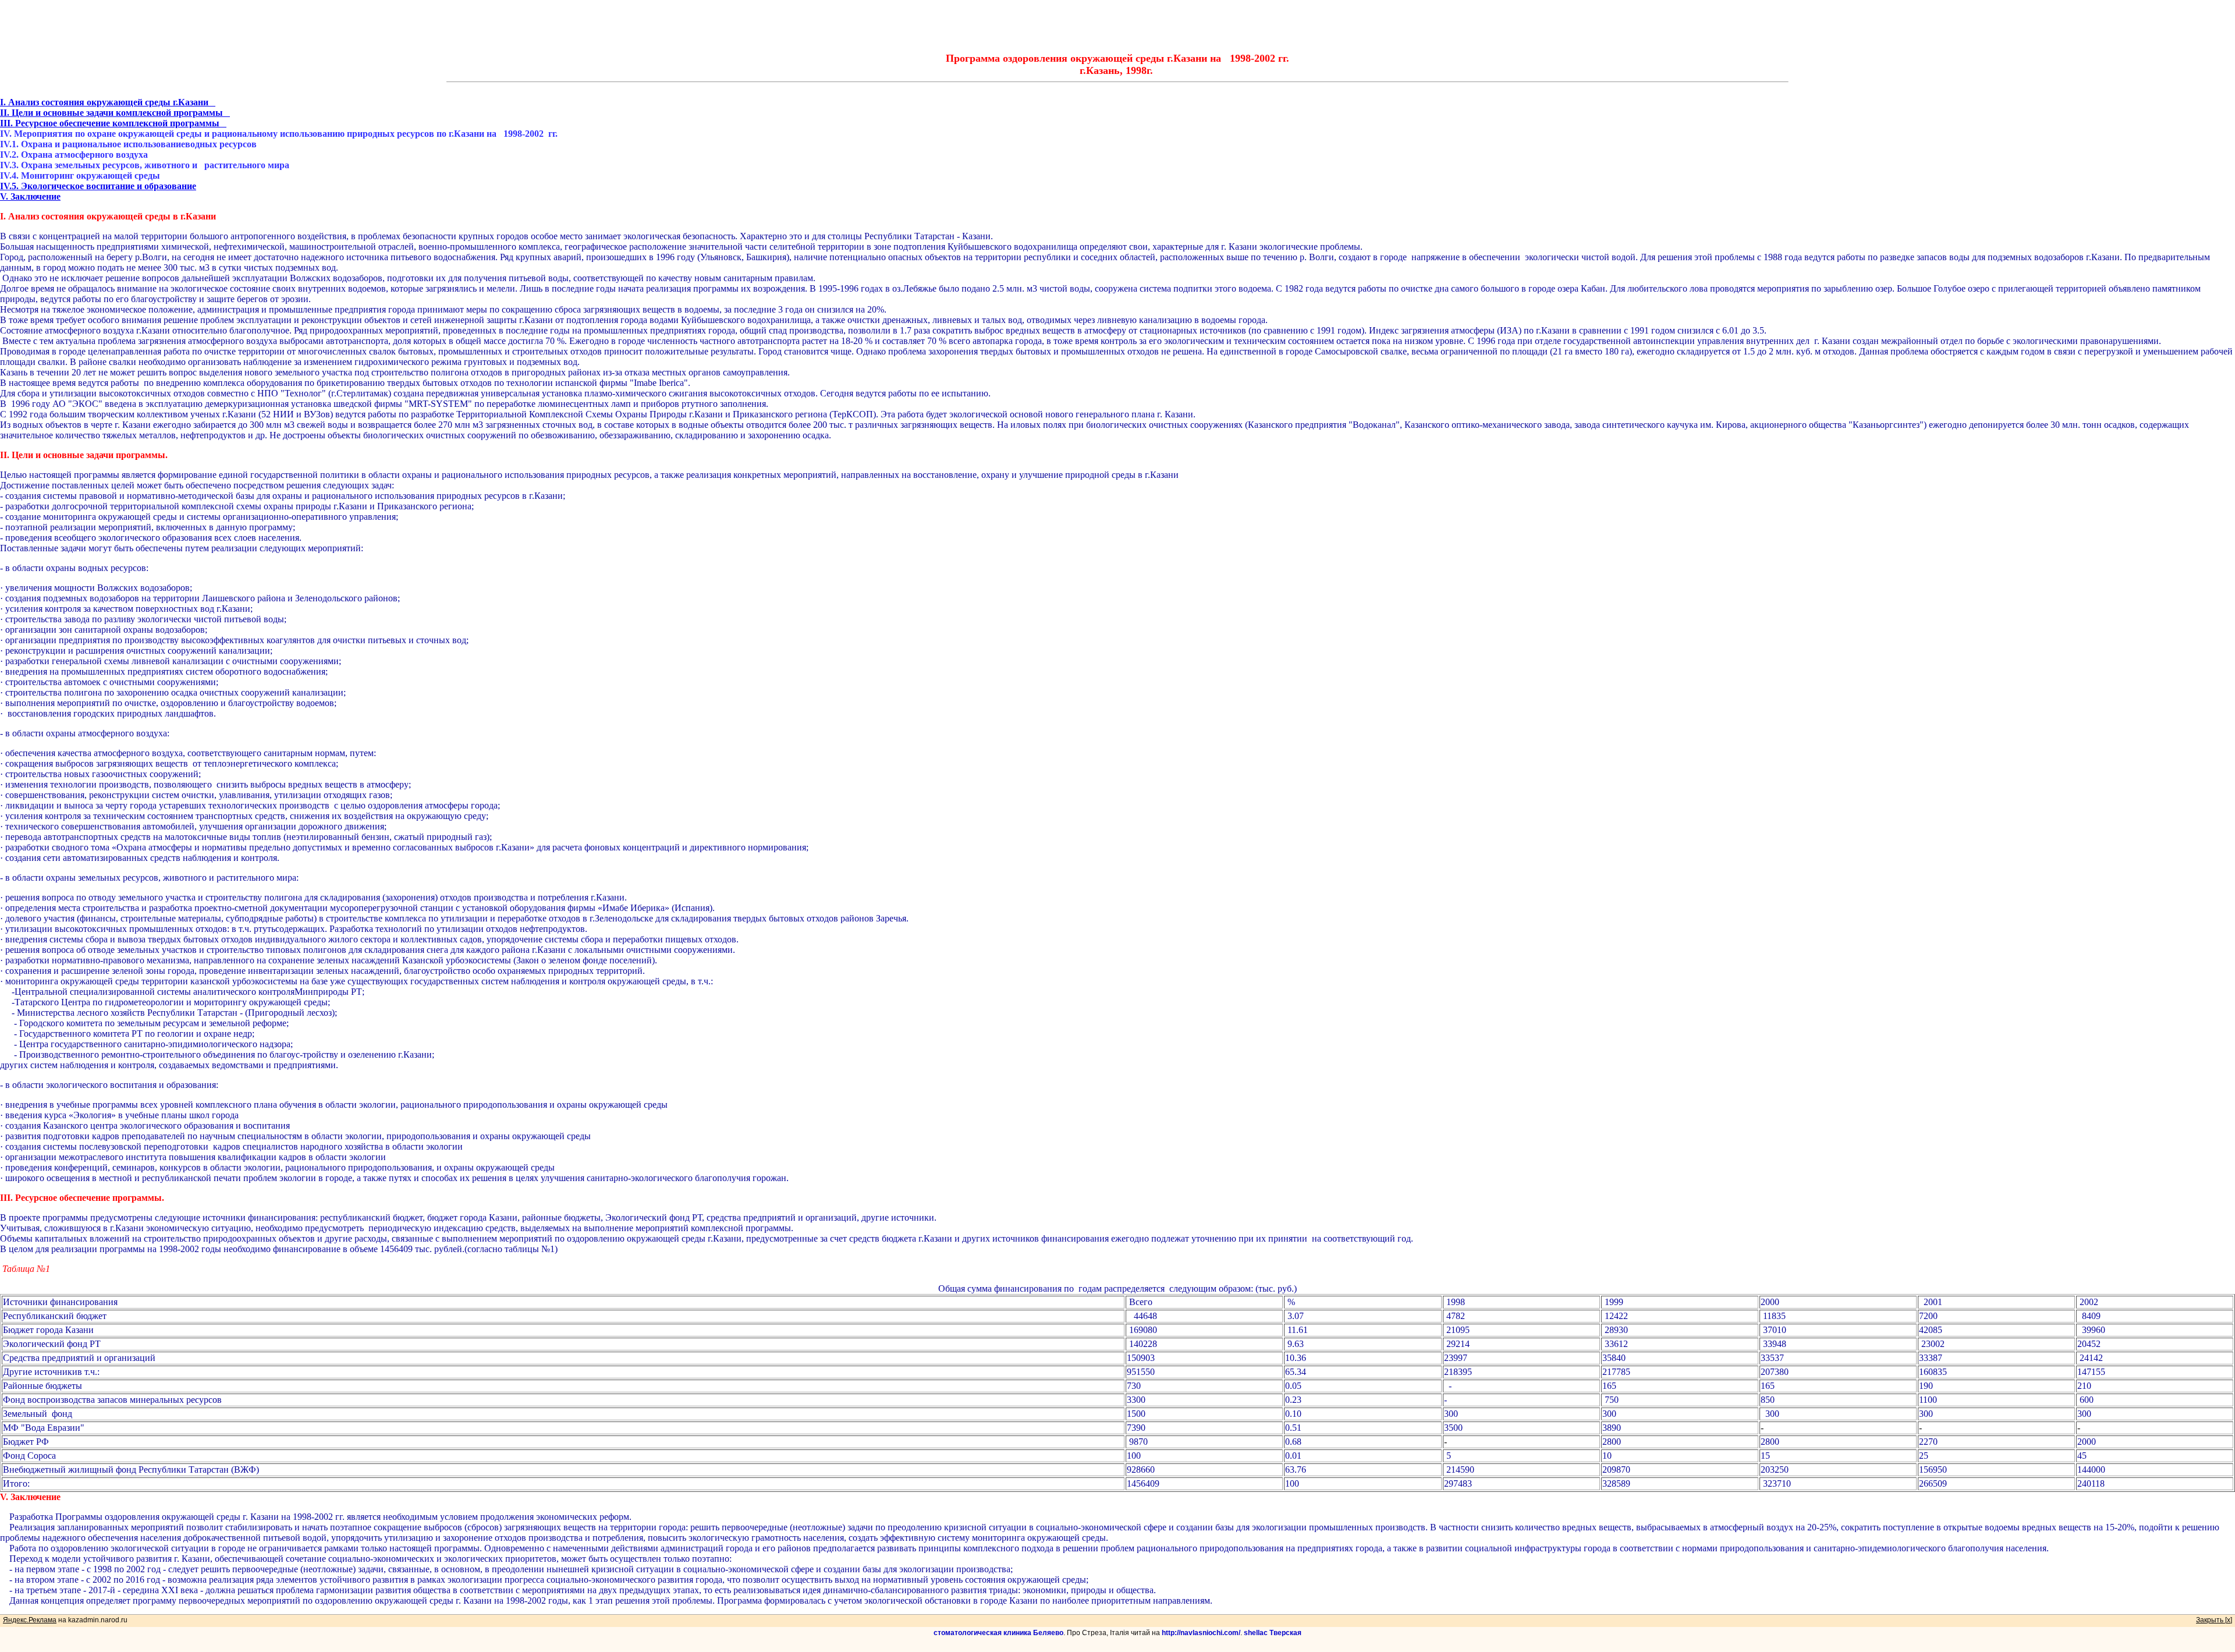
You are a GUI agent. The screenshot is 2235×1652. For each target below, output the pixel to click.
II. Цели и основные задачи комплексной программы (115, 113)
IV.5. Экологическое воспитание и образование (98, 186)
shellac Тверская (1273, 1633)
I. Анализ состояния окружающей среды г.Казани (108, 102)
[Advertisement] (1117, 26)
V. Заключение (30, 196)
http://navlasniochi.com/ (1201, 1633)
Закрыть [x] (2214, 1620)
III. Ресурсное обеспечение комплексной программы (113, 123)
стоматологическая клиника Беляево (998, 1633)
